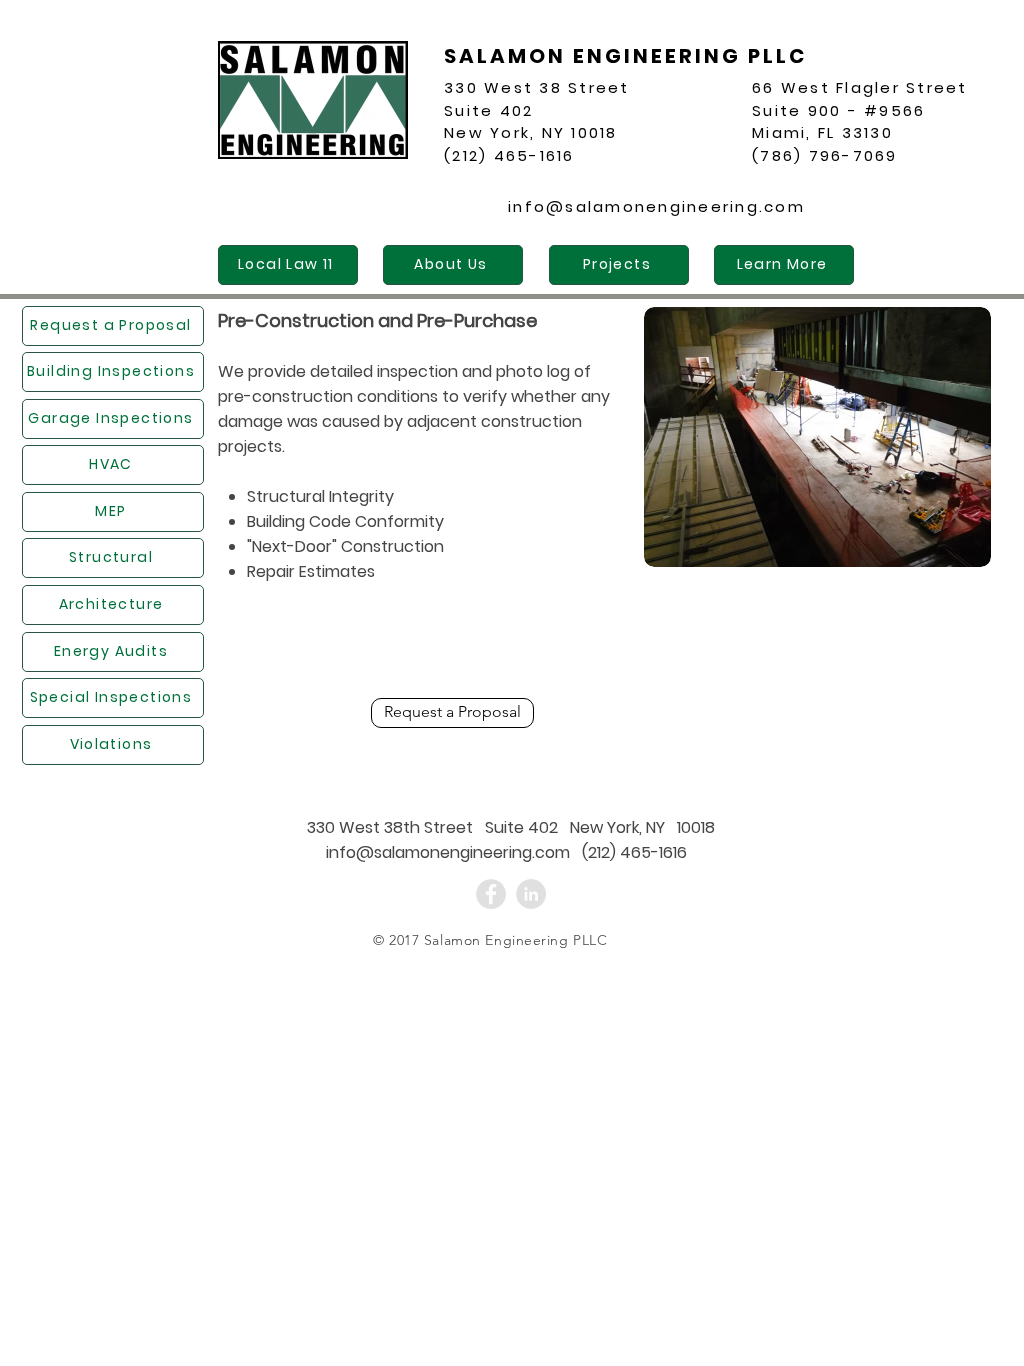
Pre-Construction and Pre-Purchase (377, 320)
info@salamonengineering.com (656, 206)
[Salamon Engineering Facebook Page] (491, 894)
